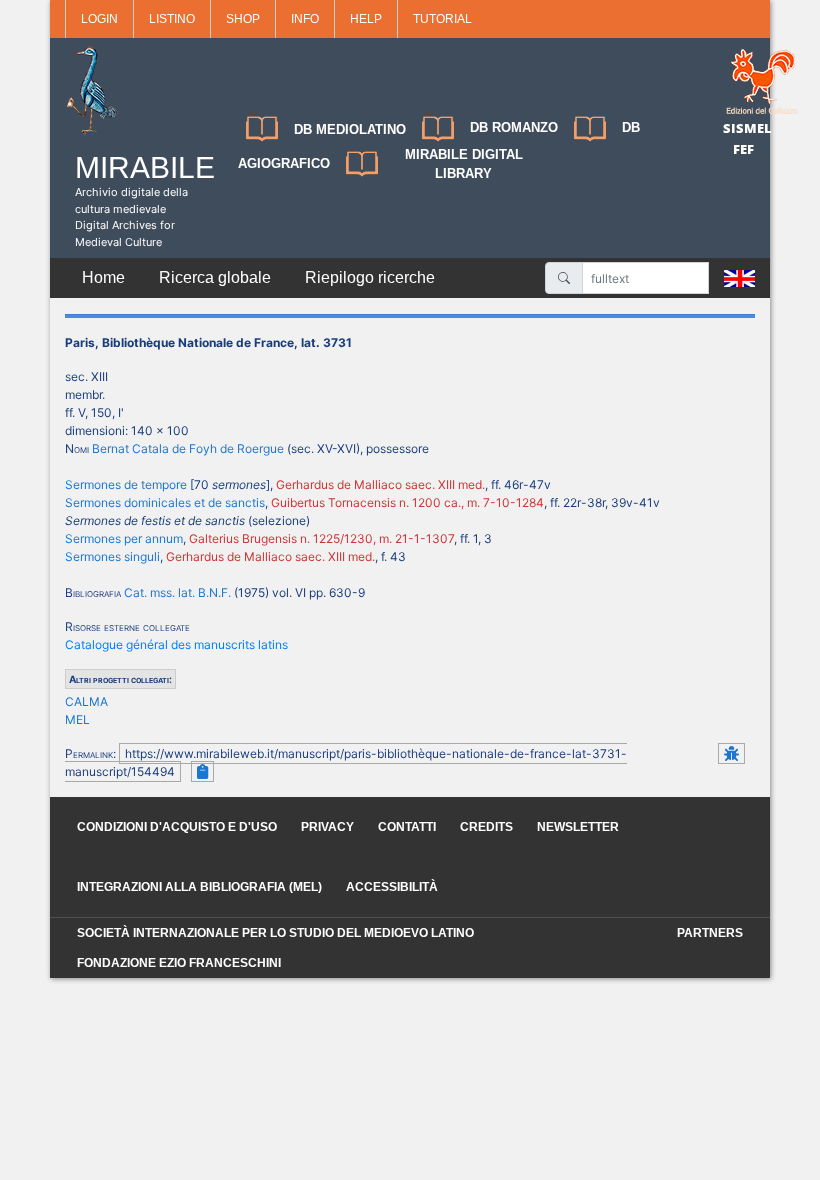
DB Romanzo (514, 127)
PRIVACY (327, 827)
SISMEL (747, 128)
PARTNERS (710, 933)
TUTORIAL (442, 19)
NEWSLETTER (578, 827)
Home (103, 277)
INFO (305, 19)
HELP (366, 19)
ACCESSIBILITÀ (392, 887)
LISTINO (172, 19)
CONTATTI (407, 827)
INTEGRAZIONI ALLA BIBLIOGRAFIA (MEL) (199, 887)
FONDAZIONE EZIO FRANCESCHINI (179, 963)
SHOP (243, 19)
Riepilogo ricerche (370, 277)
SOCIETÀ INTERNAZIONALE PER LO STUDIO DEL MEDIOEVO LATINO (275, 933)
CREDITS (486, 827)
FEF (743, 149)
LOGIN (99, 19)
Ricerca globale (215, 277)
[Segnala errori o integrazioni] (731, 753)
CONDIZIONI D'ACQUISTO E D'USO (177, 827)
